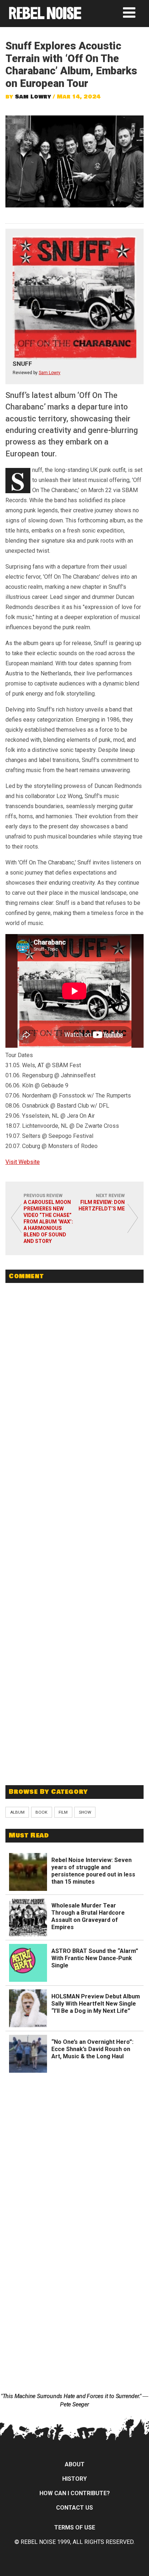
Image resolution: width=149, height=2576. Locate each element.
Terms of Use (75, 2527)
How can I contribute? (75, 2493)
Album (17, 1812)
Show (85, 1812)
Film (63, 1812)
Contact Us (74, 2508)
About (75, 2464)
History (74, 2479)
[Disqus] (74, 1388)
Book (41, 1812)
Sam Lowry (33, 97)
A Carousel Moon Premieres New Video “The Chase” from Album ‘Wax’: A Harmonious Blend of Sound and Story (48, 1222)
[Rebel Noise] (45, 17)
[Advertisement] (74, 1727)
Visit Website (23, 1162)
